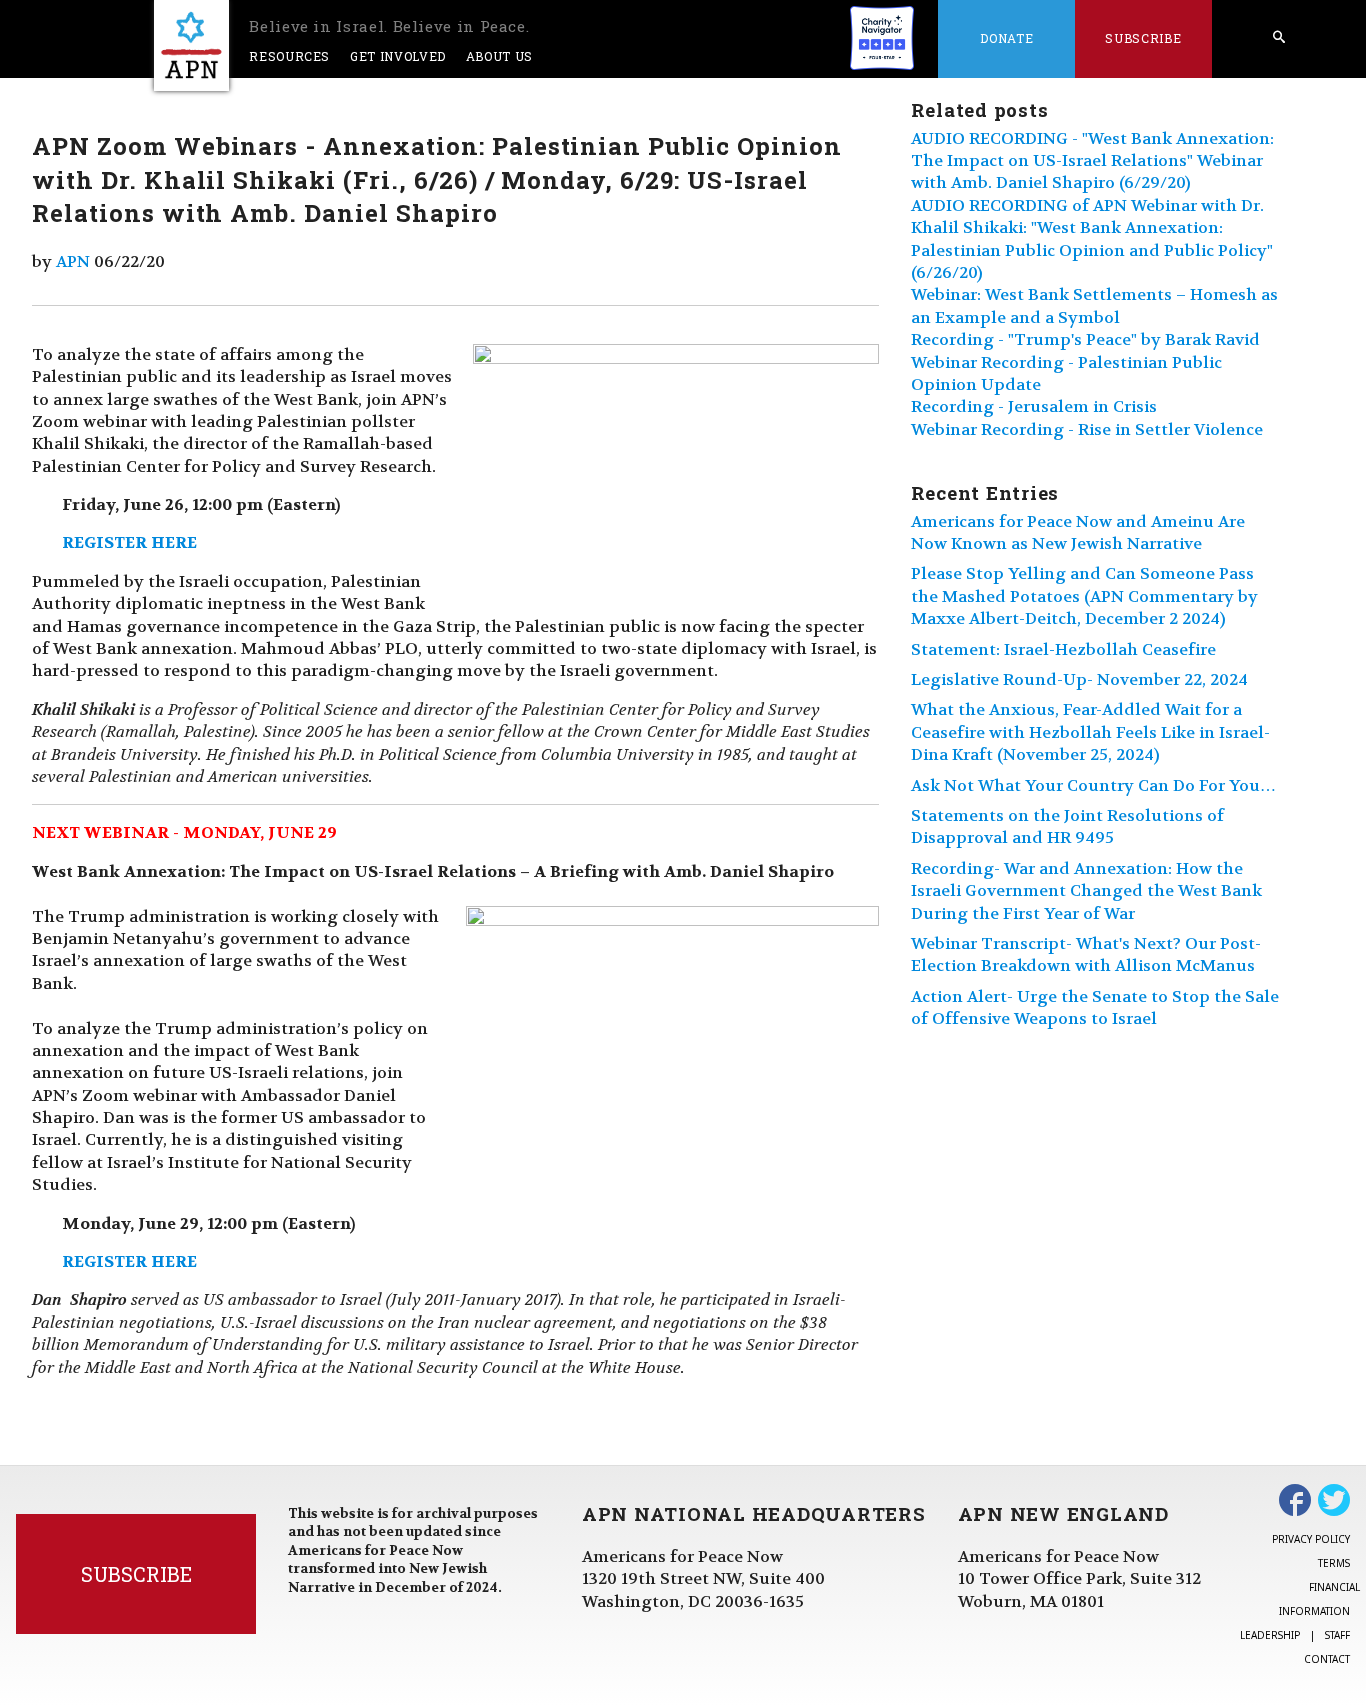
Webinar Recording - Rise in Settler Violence (1087, 429)
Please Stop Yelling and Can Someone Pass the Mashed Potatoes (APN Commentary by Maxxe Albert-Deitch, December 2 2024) (1084, 596)
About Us (499, 56)
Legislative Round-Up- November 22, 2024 (1079, 679)
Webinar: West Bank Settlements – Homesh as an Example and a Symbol (1094, 305)
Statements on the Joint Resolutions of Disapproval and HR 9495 (1067, 826)
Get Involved (398, 56)
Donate (1006, 38)
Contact (1327, 1659)
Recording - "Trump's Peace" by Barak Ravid (1085, 339)
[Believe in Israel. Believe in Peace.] (191, 45)
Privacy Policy (1311, 1539)
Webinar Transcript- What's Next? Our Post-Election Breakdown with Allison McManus (1086, 954)
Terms (1334, 1563)
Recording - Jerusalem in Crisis (1034, 406)
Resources (289, 56)
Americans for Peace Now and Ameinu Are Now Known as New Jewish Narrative (1078, 532)
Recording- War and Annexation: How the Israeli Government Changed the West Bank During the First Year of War (1086, 891)
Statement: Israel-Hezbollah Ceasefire (1063, 649)
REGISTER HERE (129, 542)
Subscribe (1143, 38)
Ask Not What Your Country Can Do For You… (1093, 785)
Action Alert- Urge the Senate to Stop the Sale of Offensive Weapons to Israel (1095, 1007)
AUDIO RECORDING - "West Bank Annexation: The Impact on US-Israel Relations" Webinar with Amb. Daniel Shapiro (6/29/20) (1092, 161)
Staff (1337, 1635)
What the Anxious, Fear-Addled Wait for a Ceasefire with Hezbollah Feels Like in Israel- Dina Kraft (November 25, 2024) (1090, 732)
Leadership (1270, 1635)
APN (73, 261)
